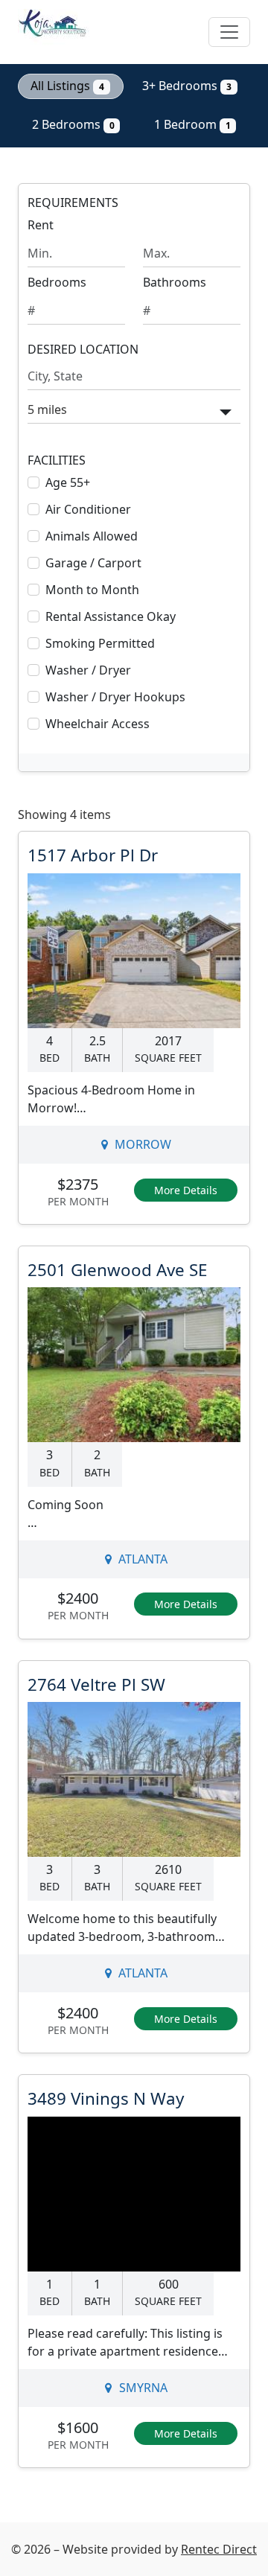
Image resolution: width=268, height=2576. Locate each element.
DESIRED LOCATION (83, 350)
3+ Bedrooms (187, 86)
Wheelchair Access (98, 724)
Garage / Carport (93, 563)
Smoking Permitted (100, 643)
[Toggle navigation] (229, 32)
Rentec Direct (219, 2549)
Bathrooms (175, 282)
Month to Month (92, 590)
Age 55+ (68, 482)
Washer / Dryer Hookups (115, 697)
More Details (186, 1190)
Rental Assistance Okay (111, 616)
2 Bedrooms (73, 124)
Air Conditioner (88, 509)
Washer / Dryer (88, 670)
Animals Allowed (92, 536)
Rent (41, 225)
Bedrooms (57, 282)
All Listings (67, 86)
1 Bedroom (192, 124)
